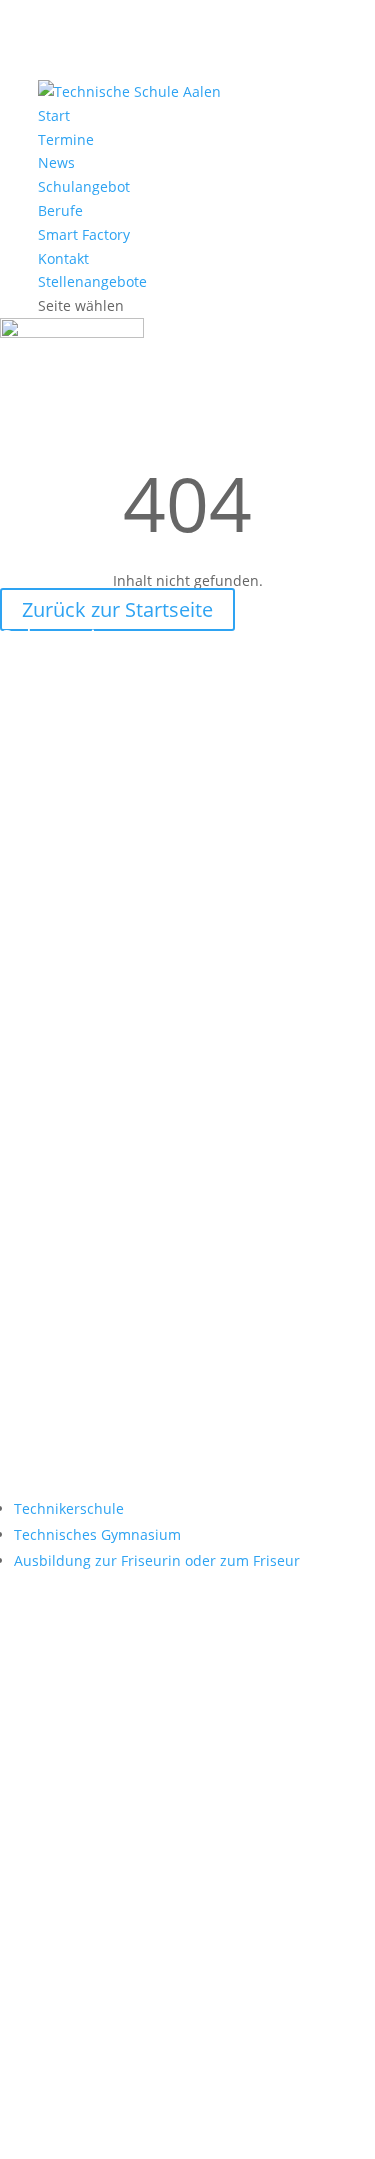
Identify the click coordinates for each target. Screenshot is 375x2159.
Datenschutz (188, 2123)
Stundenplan (80, 1287)
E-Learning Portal (100, 1223)
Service (55, 1415)
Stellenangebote (92, 281)
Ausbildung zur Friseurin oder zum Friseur (157, 1560)
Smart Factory (84, 234)
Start (54, 115)
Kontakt (63, 258)
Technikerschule (69, 1508)
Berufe (60, 210)
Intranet (59, 1351)
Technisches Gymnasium (97, 1534)
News (56, 162)
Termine (66, 139)
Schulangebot (84, 186)
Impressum (296, 2099)
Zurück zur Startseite (117, 609)
